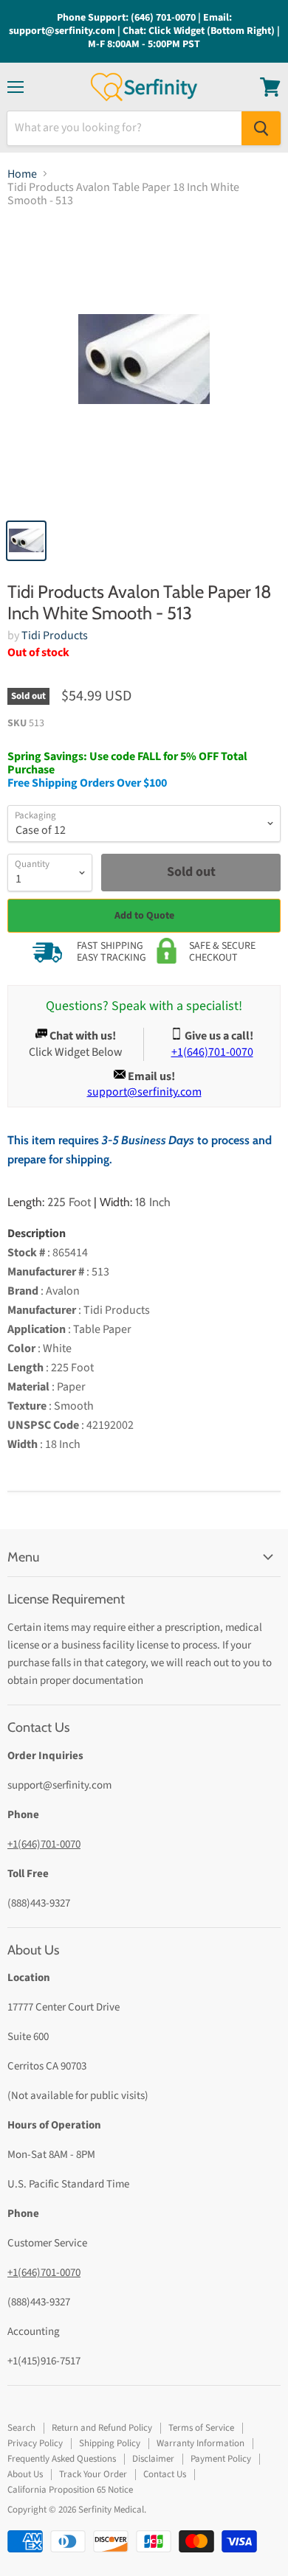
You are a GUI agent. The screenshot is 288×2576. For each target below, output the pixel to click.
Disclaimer (153, 2459)
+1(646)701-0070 (44, 1844)
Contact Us (165, 2474)
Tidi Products (55, 636)
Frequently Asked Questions (62, 2459)
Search (21, 2428)
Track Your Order (93, 2474)
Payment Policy (221, 2459)
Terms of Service (201, 2428)
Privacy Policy (35, 2443)
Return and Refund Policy (102, 2428)
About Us (25, 2474)
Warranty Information (200, 2443)
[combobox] (124, 128)
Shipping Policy (110, 2443)
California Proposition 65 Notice (70, 2490)
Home (22, 174)
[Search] (261, 128)
